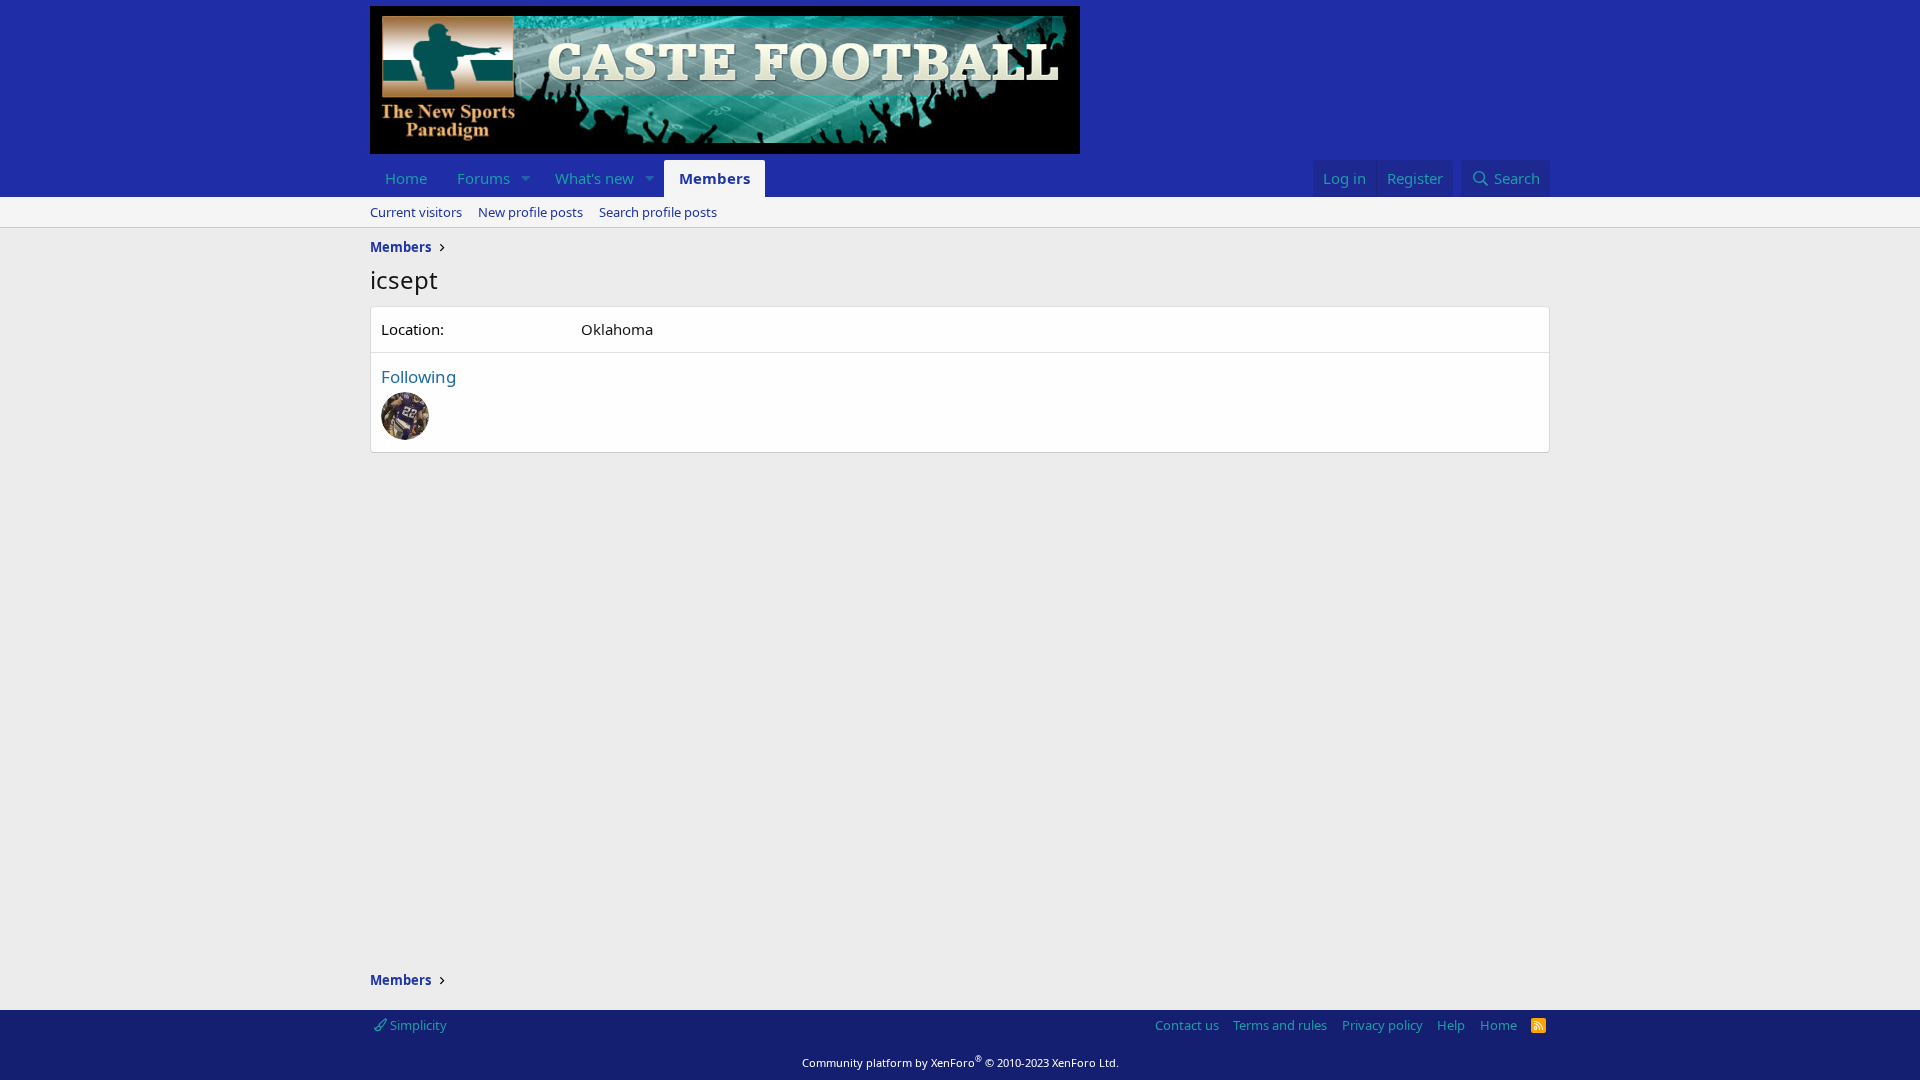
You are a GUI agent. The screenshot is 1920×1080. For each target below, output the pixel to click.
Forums (483, 178)
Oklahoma (617, 329)
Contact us (1187, 1025)
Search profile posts (658, 212)
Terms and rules (1280, 1025)
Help (1451, 1025)
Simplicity (417, 1025)
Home (406, 178)
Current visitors (416, 212)
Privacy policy (1382, 1025)
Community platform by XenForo (960, 1062)
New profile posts (530, 212)
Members (714, 178)
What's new (594, 178)
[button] (526, 178)
